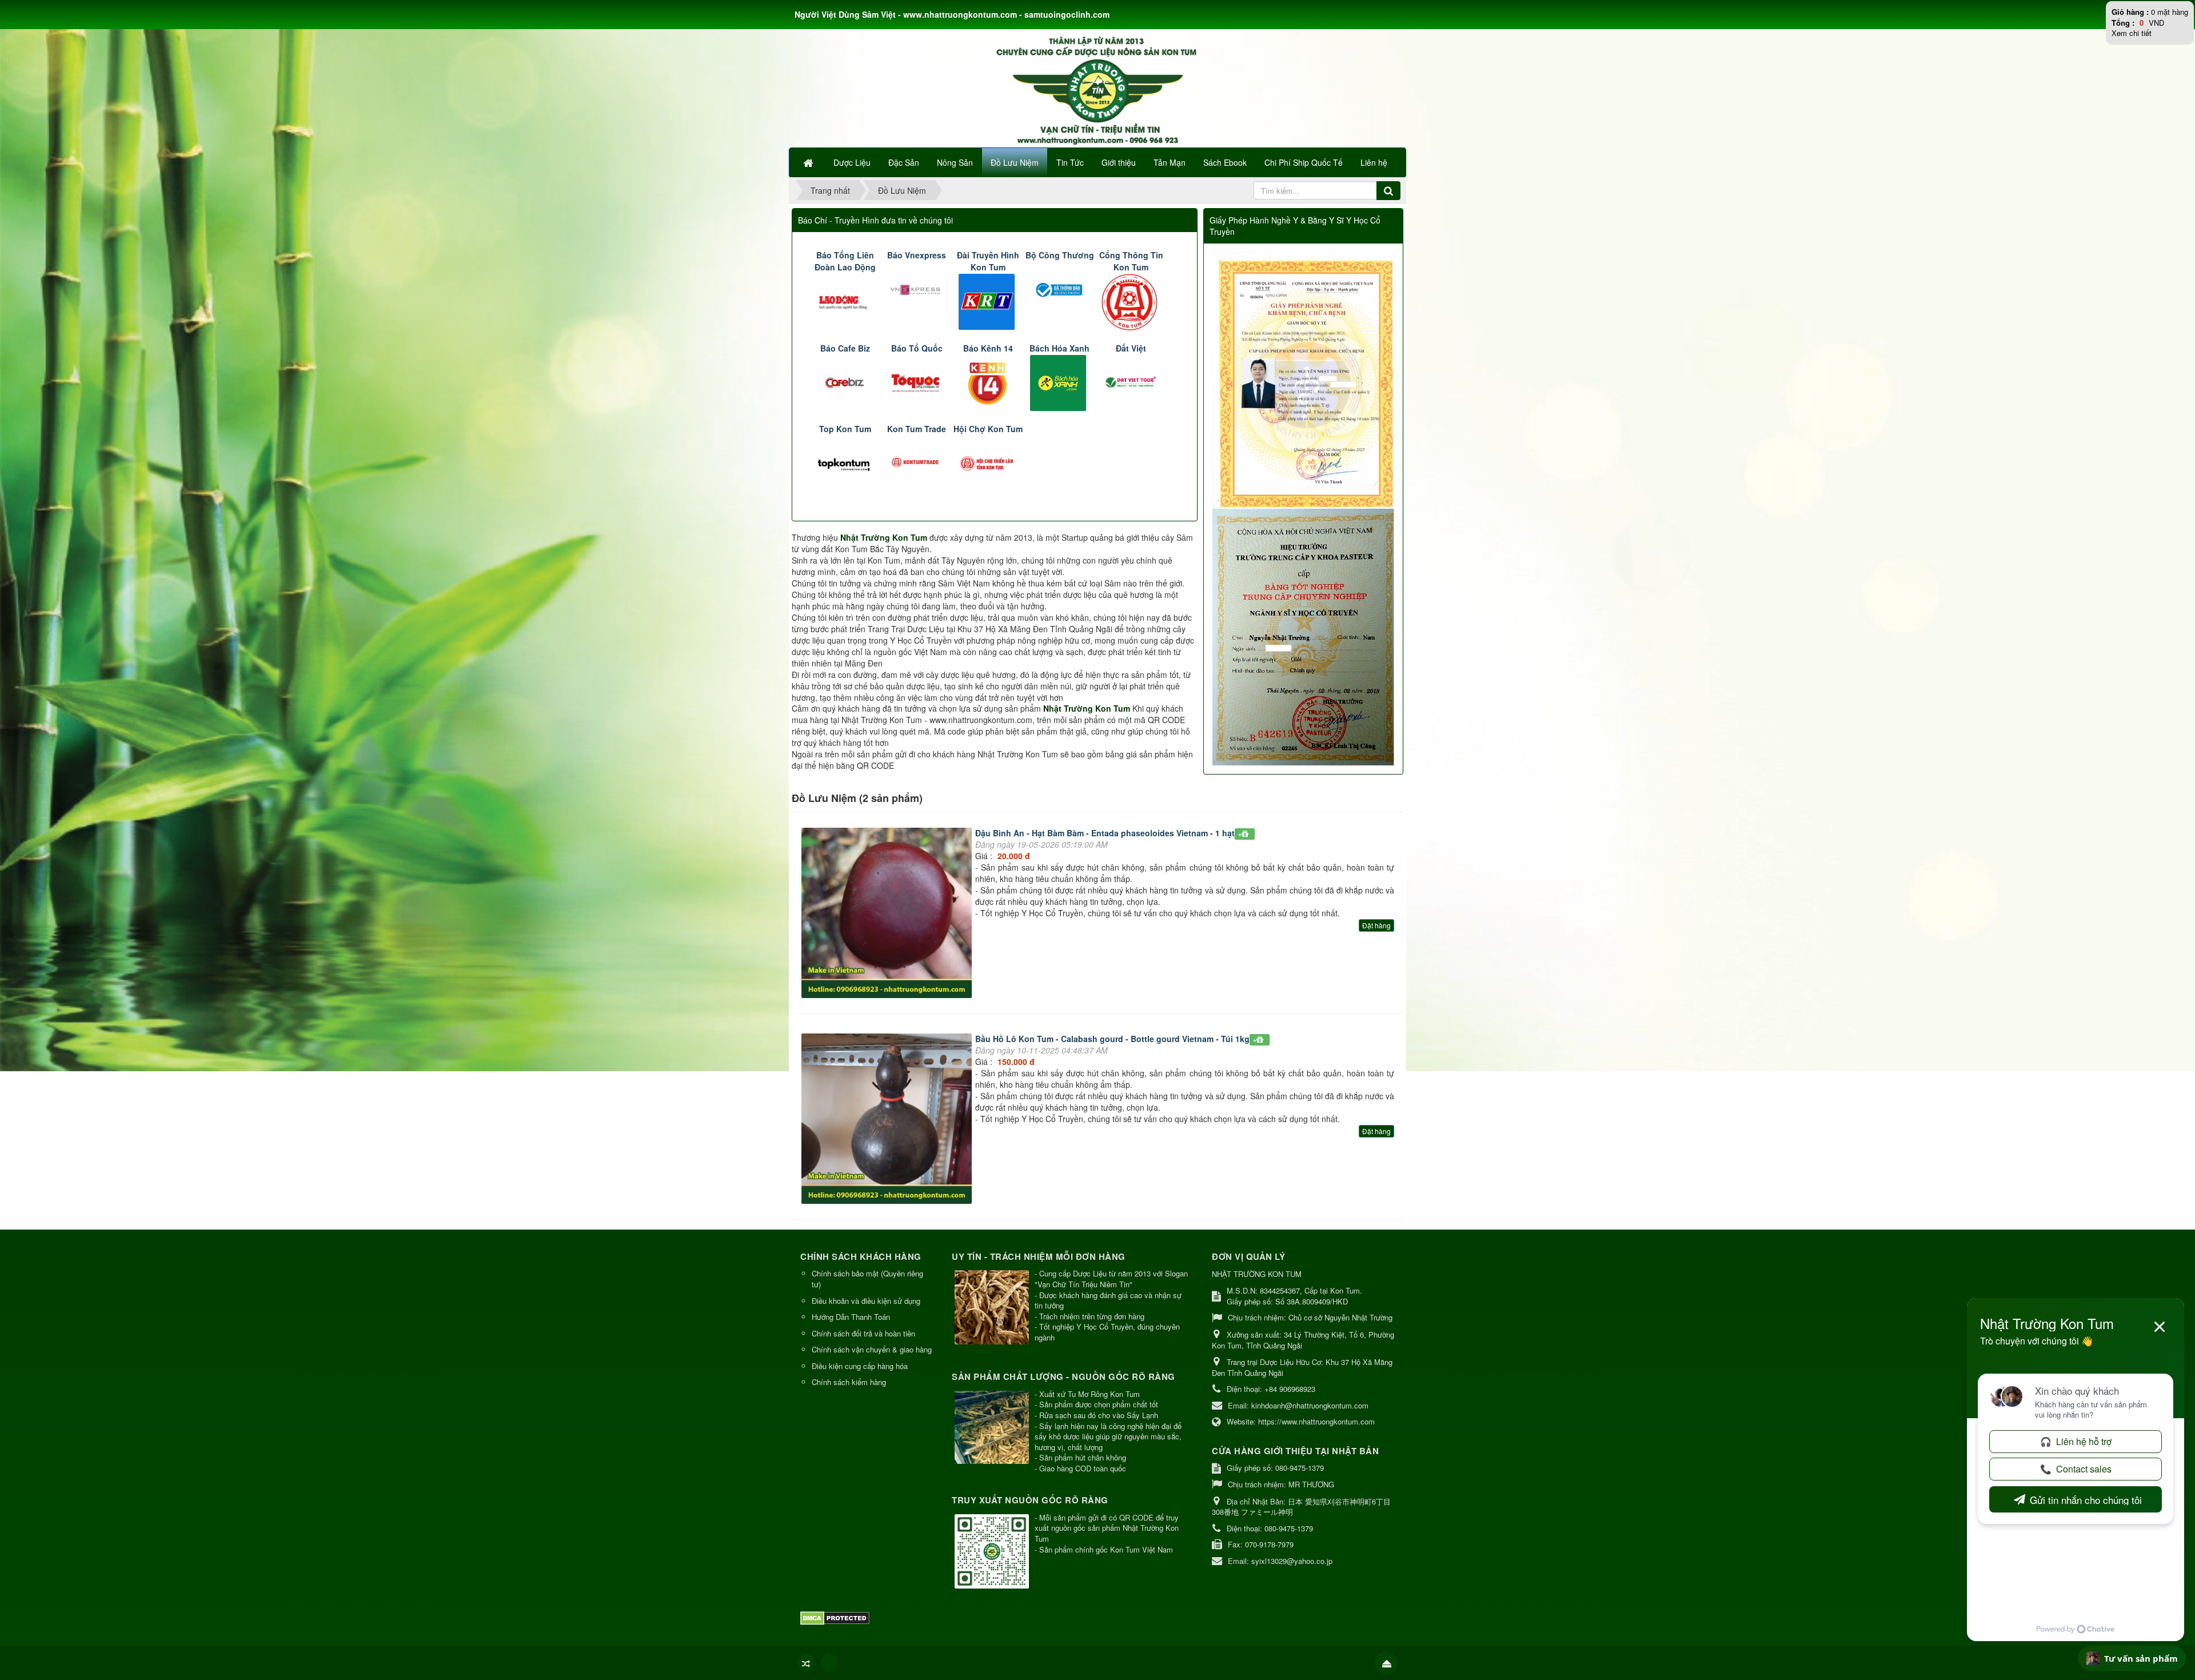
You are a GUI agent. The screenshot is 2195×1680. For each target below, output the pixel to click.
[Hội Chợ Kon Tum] (988, 462)
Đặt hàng (1376, 925)
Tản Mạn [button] (1170, 162)
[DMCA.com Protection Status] (836, 1617)
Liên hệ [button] (1374, 162)
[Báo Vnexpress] (917, 289)
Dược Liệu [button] (852, 162)
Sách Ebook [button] (1225, 162)
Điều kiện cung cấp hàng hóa (860, 1366)
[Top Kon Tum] (845, 462)
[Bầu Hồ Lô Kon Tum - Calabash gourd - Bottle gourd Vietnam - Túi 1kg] (888, 1120)
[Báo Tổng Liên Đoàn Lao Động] (845, 301)
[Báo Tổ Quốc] (917, 381)
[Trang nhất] (809, 162)
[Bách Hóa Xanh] (1059, 381)
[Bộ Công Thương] (1059, 289)
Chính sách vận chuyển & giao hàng (872, 1349)
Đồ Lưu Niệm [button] (1015, 162)
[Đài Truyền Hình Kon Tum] (988, 301)
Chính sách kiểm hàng (849, 1382)
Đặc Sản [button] (904, 162)
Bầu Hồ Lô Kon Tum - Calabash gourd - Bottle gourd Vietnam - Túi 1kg (1112, 1039)
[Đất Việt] (1131, 381)
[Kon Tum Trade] (917, 462)
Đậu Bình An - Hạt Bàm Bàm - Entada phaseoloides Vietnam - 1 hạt (1105, 833)
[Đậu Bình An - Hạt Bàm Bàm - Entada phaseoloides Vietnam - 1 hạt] (888, 915)
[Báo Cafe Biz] (845, 381)
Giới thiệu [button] (1119, 162)
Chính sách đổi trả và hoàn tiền (863, 1333)
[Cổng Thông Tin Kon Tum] (1131, 301)
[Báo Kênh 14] (988, 381)
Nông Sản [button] (955, 162)
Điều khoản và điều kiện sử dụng (866, 1301)
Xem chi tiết (2132, 33)
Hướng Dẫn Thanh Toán (851, 1317)
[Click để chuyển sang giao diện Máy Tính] (829, 1663)
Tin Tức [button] (1070, 162)
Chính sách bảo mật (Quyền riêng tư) (867, 1279)
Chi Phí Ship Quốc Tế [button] (1304, 162)
